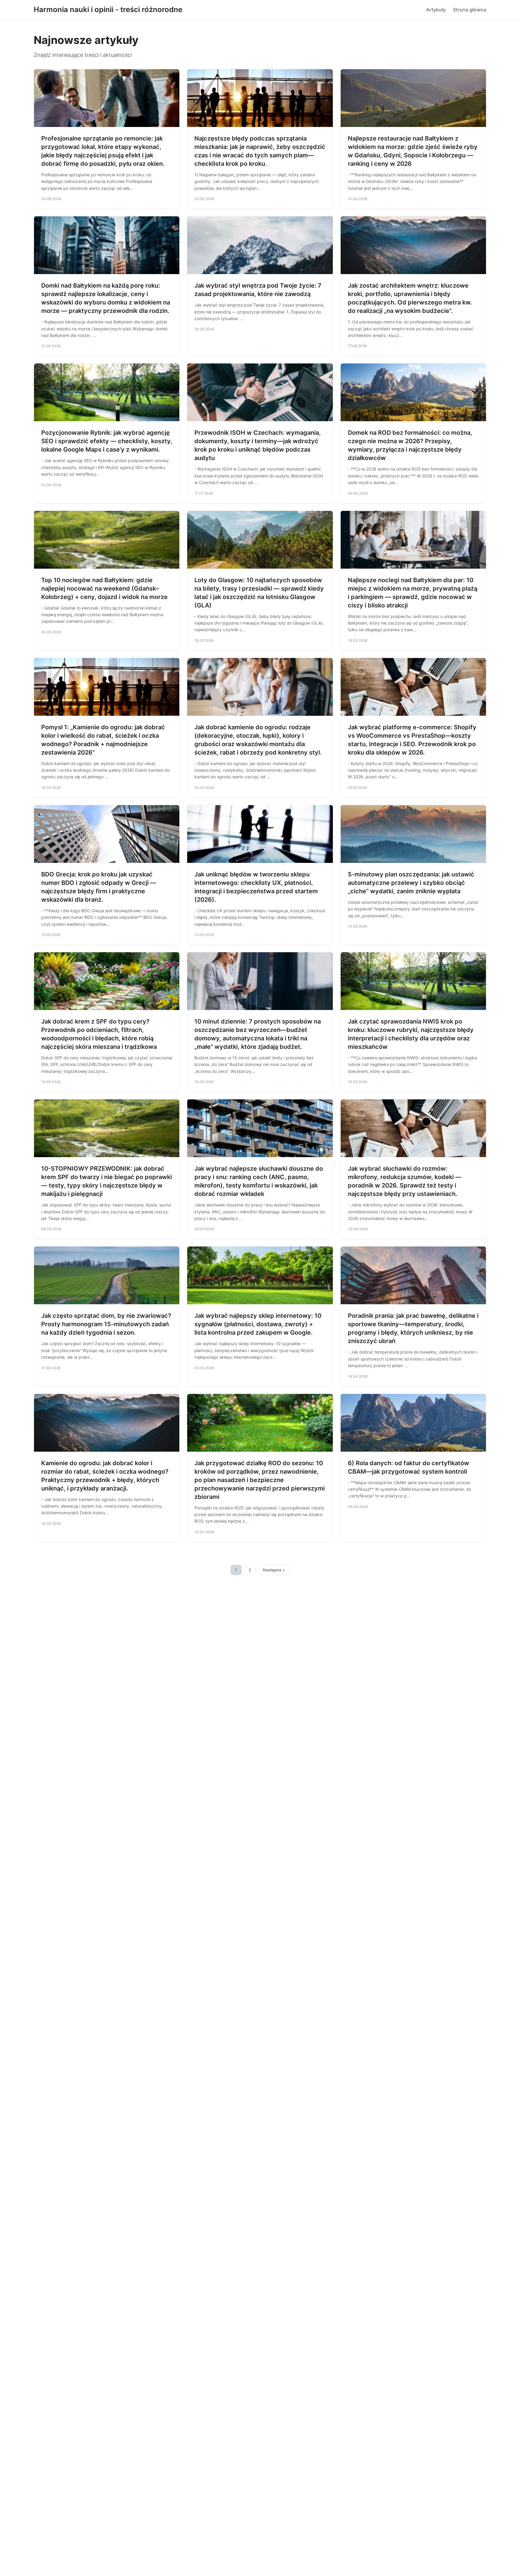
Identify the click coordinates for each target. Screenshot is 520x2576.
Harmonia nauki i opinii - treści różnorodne (108, 9)
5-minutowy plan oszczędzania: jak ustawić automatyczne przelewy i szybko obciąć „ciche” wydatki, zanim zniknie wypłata (411, 883)
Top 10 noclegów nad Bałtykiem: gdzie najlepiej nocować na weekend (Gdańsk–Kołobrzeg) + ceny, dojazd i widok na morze (104, 588)
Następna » (274, 1570)
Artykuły (436, 10)
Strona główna (470, 10)
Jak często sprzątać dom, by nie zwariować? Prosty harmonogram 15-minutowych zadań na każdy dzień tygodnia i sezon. (106, 1324)
